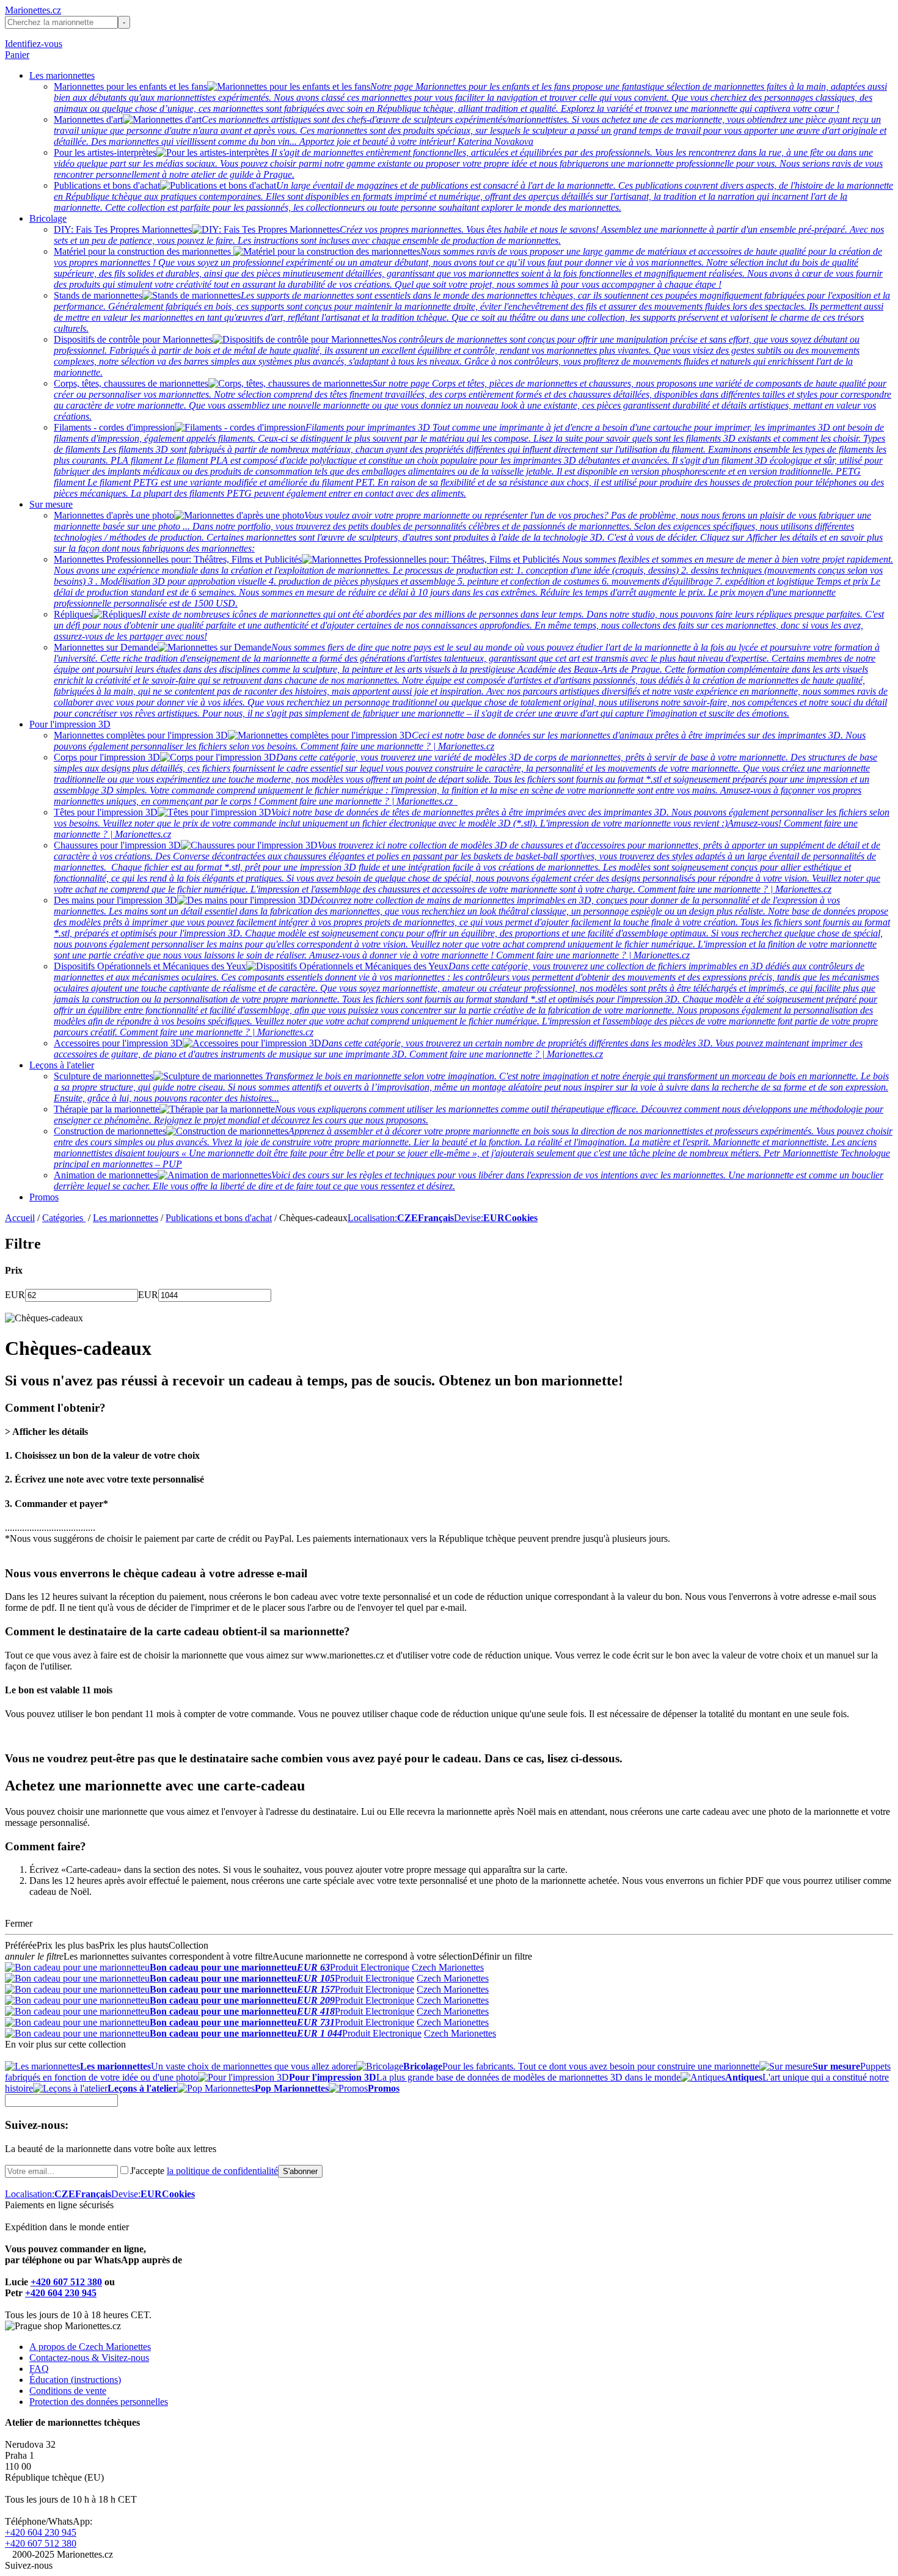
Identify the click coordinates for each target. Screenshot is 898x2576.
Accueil (20, 1218)
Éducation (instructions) (75, 2380)
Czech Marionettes (448, 1967)
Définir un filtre (502, 1956)
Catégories (64, 1218)
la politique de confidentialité (222, 2171)
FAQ (39, 2369)
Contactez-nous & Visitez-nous (89, 2358)
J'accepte (204, 2171)
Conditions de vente (68, 2391)
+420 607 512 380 (66, 2282)
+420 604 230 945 (61, 2293)
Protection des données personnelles (99, 2402)
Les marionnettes (62, 75)
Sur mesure (51, 504)
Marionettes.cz (33, 10)
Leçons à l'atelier (62, 1065)
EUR (15, 1295)
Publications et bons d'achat (219, 1218)
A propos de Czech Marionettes (90, 2347)
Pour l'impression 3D (70, 724)
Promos (44, 1197)
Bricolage (48, 218)
